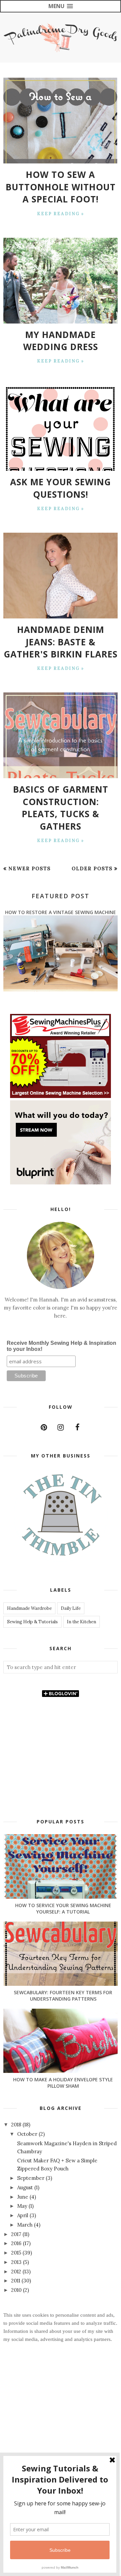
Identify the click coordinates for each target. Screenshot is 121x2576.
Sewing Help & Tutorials (32, 1622)
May (23, 2206)
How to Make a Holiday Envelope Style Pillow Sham (63, 2083)
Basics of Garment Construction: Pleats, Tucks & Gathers (61, 808)
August (26, 2187)
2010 (17, 2290)
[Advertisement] (61, 2430)
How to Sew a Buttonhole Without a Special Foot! (61, 187)
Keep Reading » (61, 214)
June (23, 2197)
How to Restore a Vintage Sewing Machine (61, 912)
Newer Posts (30, 868)
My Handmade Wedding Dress (61, 341)
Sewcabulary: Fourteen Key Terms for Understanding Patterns (63, 1996)
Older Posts (92, 868)
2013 (17, 2262)
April (23, 2215)
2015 (17, 2253)
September (31, 2178)
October (28, 2134)
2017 (17, 2234)
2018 (17, 2125)
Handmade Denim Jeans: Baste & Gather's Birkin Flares (61, 642)
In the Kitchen (82, 1622)
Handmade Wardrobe (29, 1608)
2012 (17, 2271)
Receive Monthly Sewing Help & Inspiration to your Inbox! (62, 1346)
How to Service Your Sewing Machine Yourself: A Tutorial (63, 1908)
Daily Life (71, 1608)
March (26, 2225)
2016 (17, 2243)
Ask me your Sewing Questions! (61, 488)
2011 (16, 2281)
